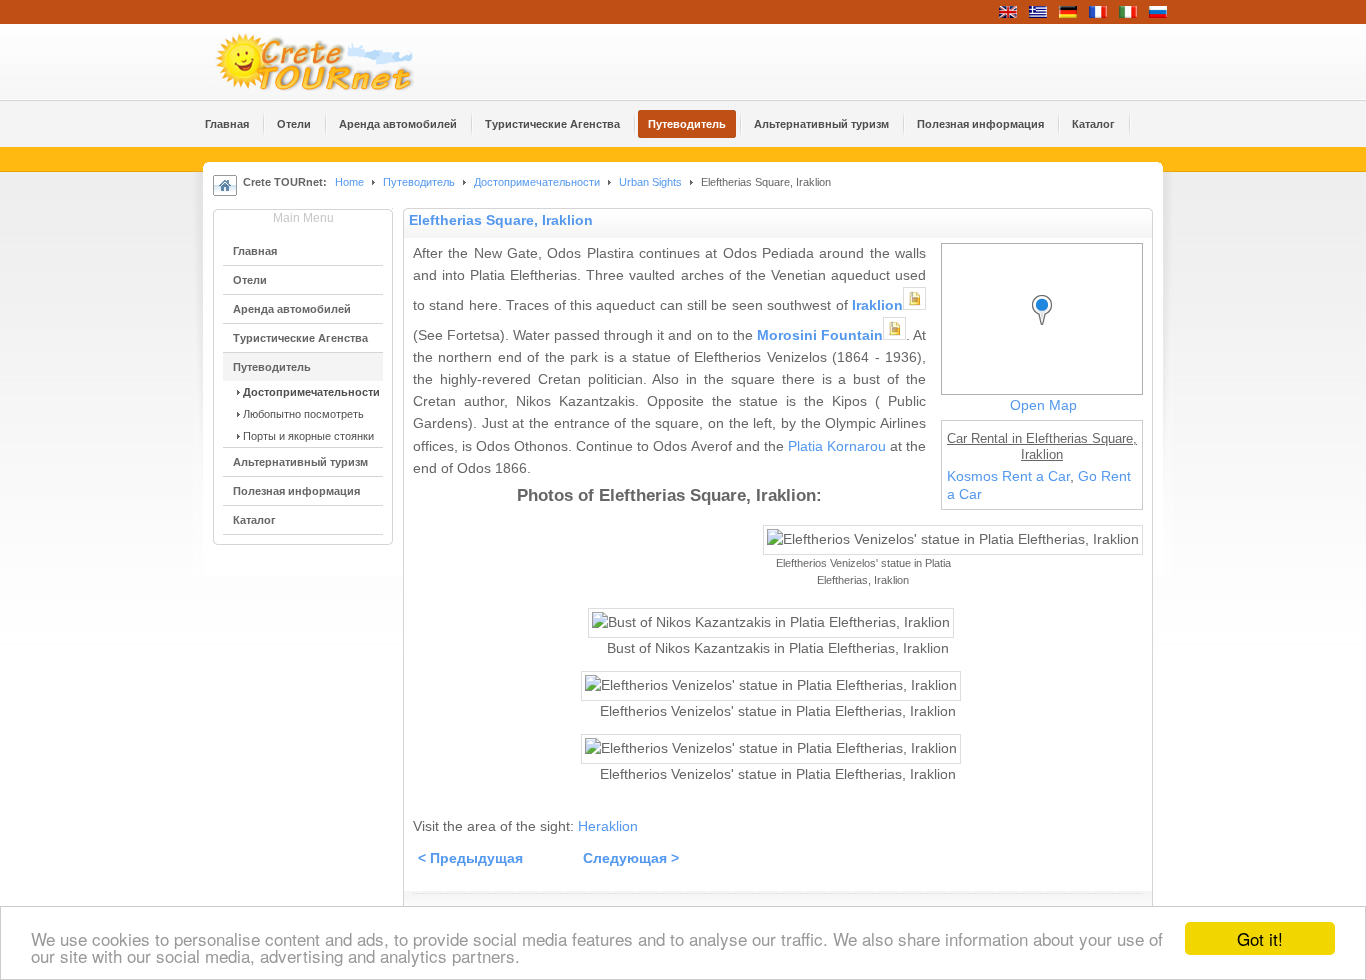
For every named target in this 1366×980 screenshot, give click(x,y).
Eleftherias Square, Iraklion (501, 220)
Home (349, 182)
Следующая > (631, 858)
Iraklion (877, 305)
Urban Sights (650, 182)
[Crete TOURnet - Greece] (338, 62)
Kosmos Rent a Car (1008, 476)
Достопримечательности (538, 182)
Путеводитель (419, 182)
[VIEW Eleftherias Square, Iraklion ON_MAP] (1047, 328)
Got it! (1260, 938)
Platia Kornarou (837, 446)
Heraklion (608, 826)
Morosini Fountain (820, 335)
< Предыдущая (470, 858)
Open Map (1043, 405)
